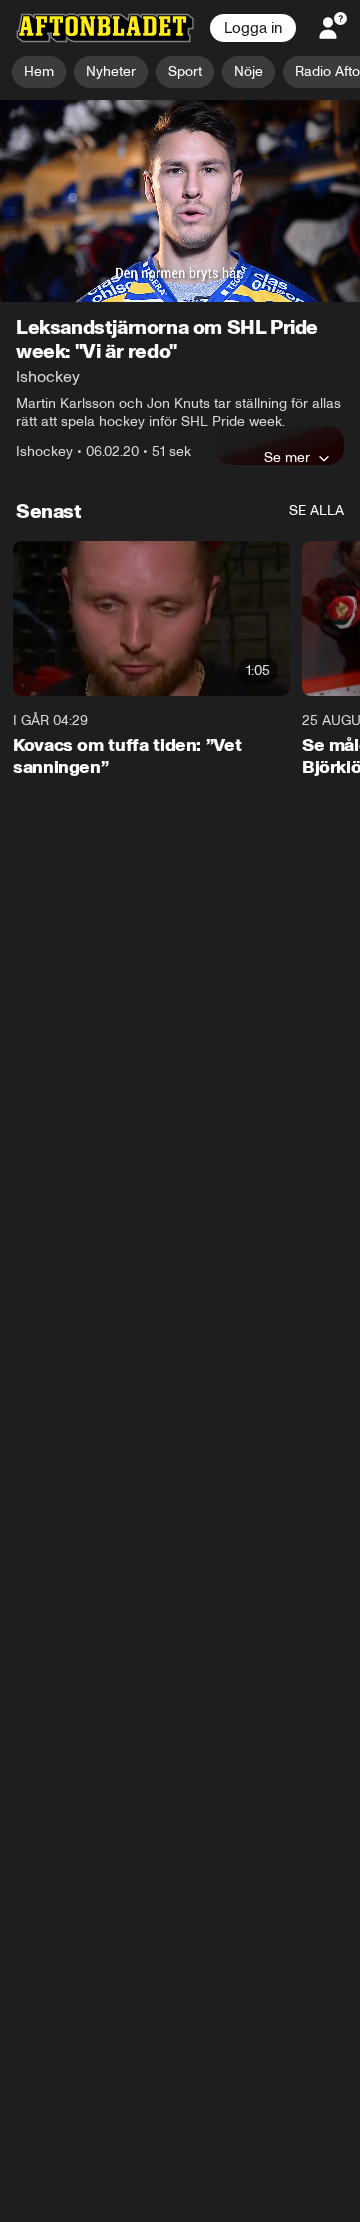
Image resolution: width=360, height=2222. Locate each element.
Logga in (253, 28)
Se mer (287, 457)
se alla (316, 510)
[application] (180, 201)
